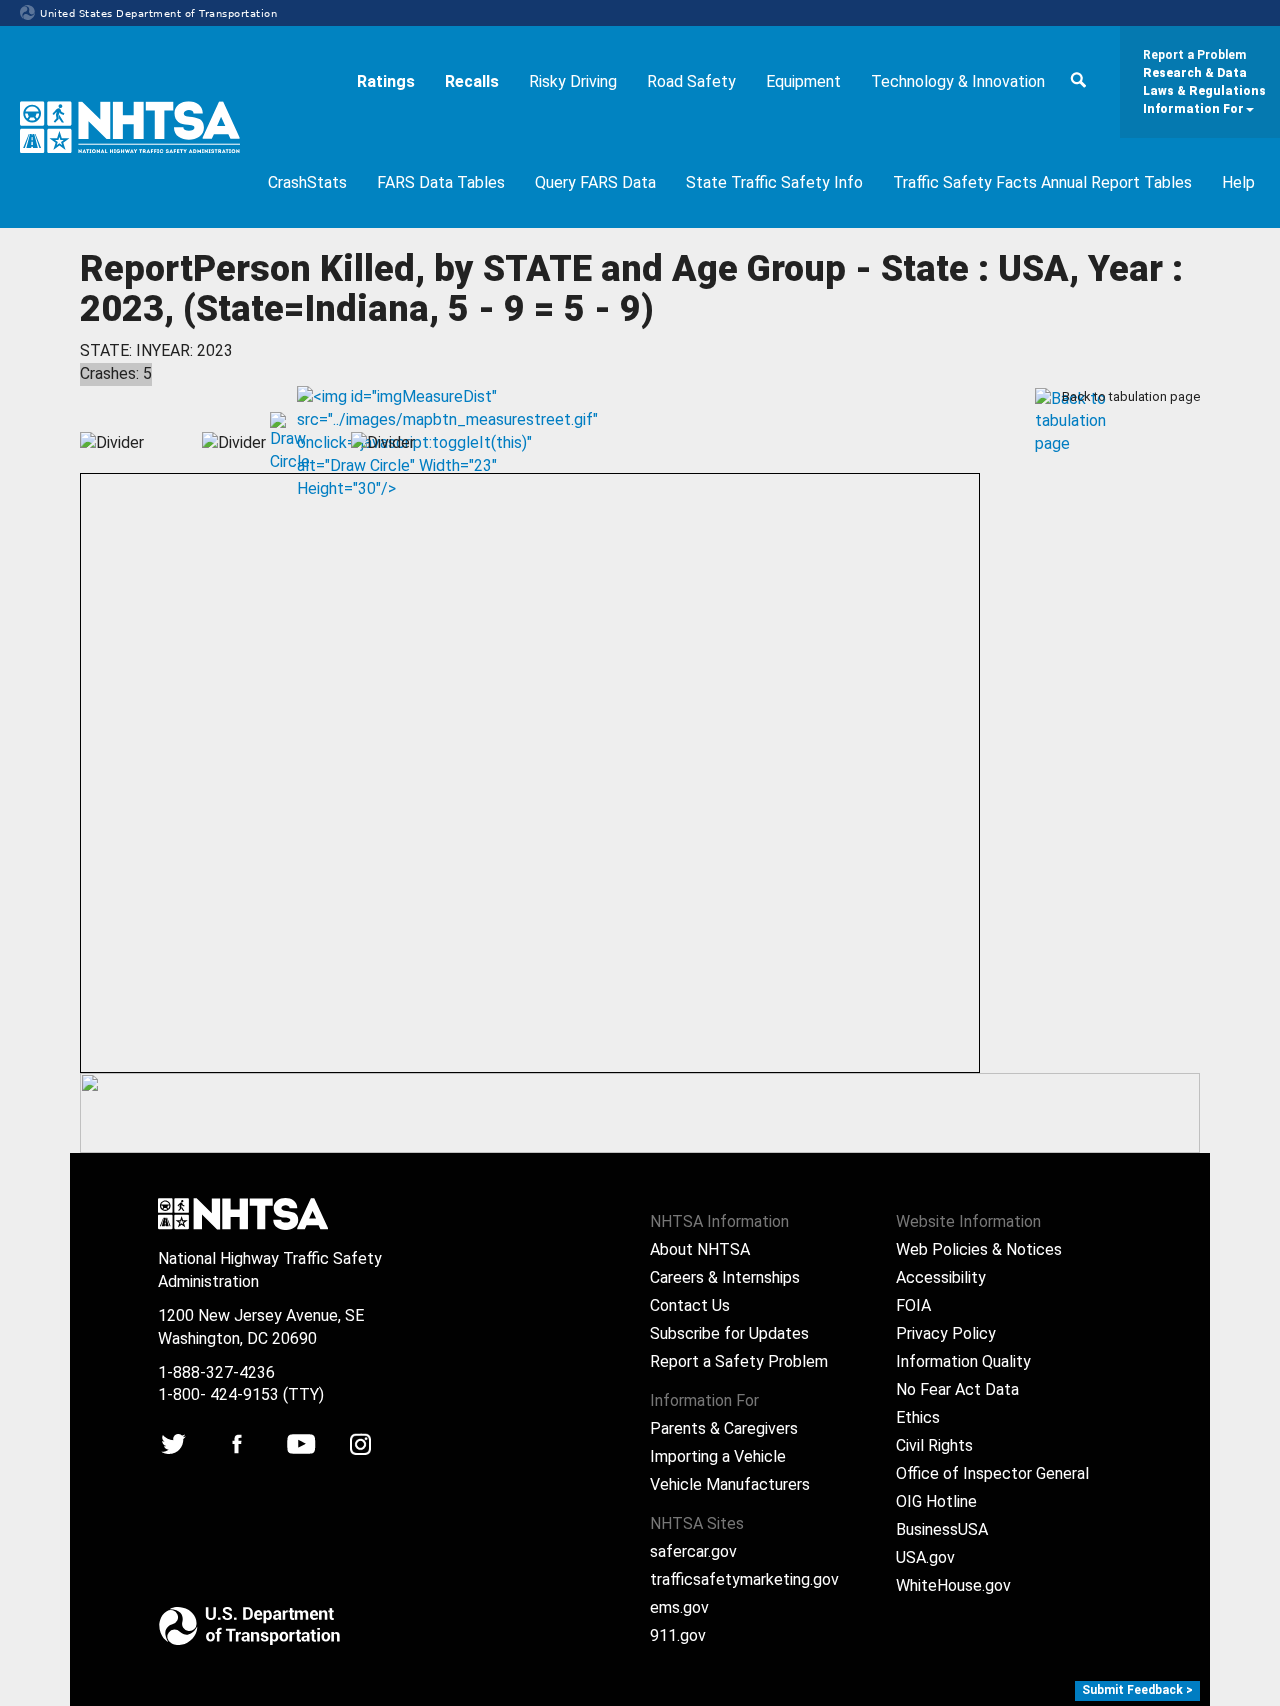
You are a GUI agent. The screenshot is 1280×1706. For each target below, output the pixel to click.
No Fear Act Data (957, 1389)
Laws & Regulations (1204, 91)
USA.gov (925, 1557)
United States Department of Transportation (158, 13)
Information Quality (963, 1361)
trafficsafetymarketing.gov (744, 1579)
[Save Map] (159, 458)
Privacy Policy (946, 1333)
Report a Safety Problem (739, 1361)
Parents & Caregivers (724, 1428)
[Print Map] (186, 458)
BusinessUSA (942, 1529)
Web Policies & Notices (979, 1249)
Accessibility (941, 1277)
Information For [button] (1193, 109)
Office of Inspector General (992, 1473)
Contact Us (690, 1305)
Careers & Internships (725, 1277)
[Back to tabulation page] (1046, 398)
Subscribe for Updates (729, 1333)
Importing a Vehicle (718, 1456)
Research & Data (1195, 73)
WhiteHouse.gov (953, 1585)
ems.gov (679, 1607)
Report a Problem (1194, 55)
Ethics (918, 1417)
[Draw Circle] (281, 425)
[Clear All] (335, 458)
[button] (1077, 82)
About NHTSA (700, 1249)
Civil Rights (934, 1445)
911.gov (678, 1635)
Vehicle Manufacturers (730, 1484)
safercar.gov (693, 1551)
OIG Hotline (936, 1501)
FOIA (913, 1305)
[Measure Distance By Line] (308, 401)
